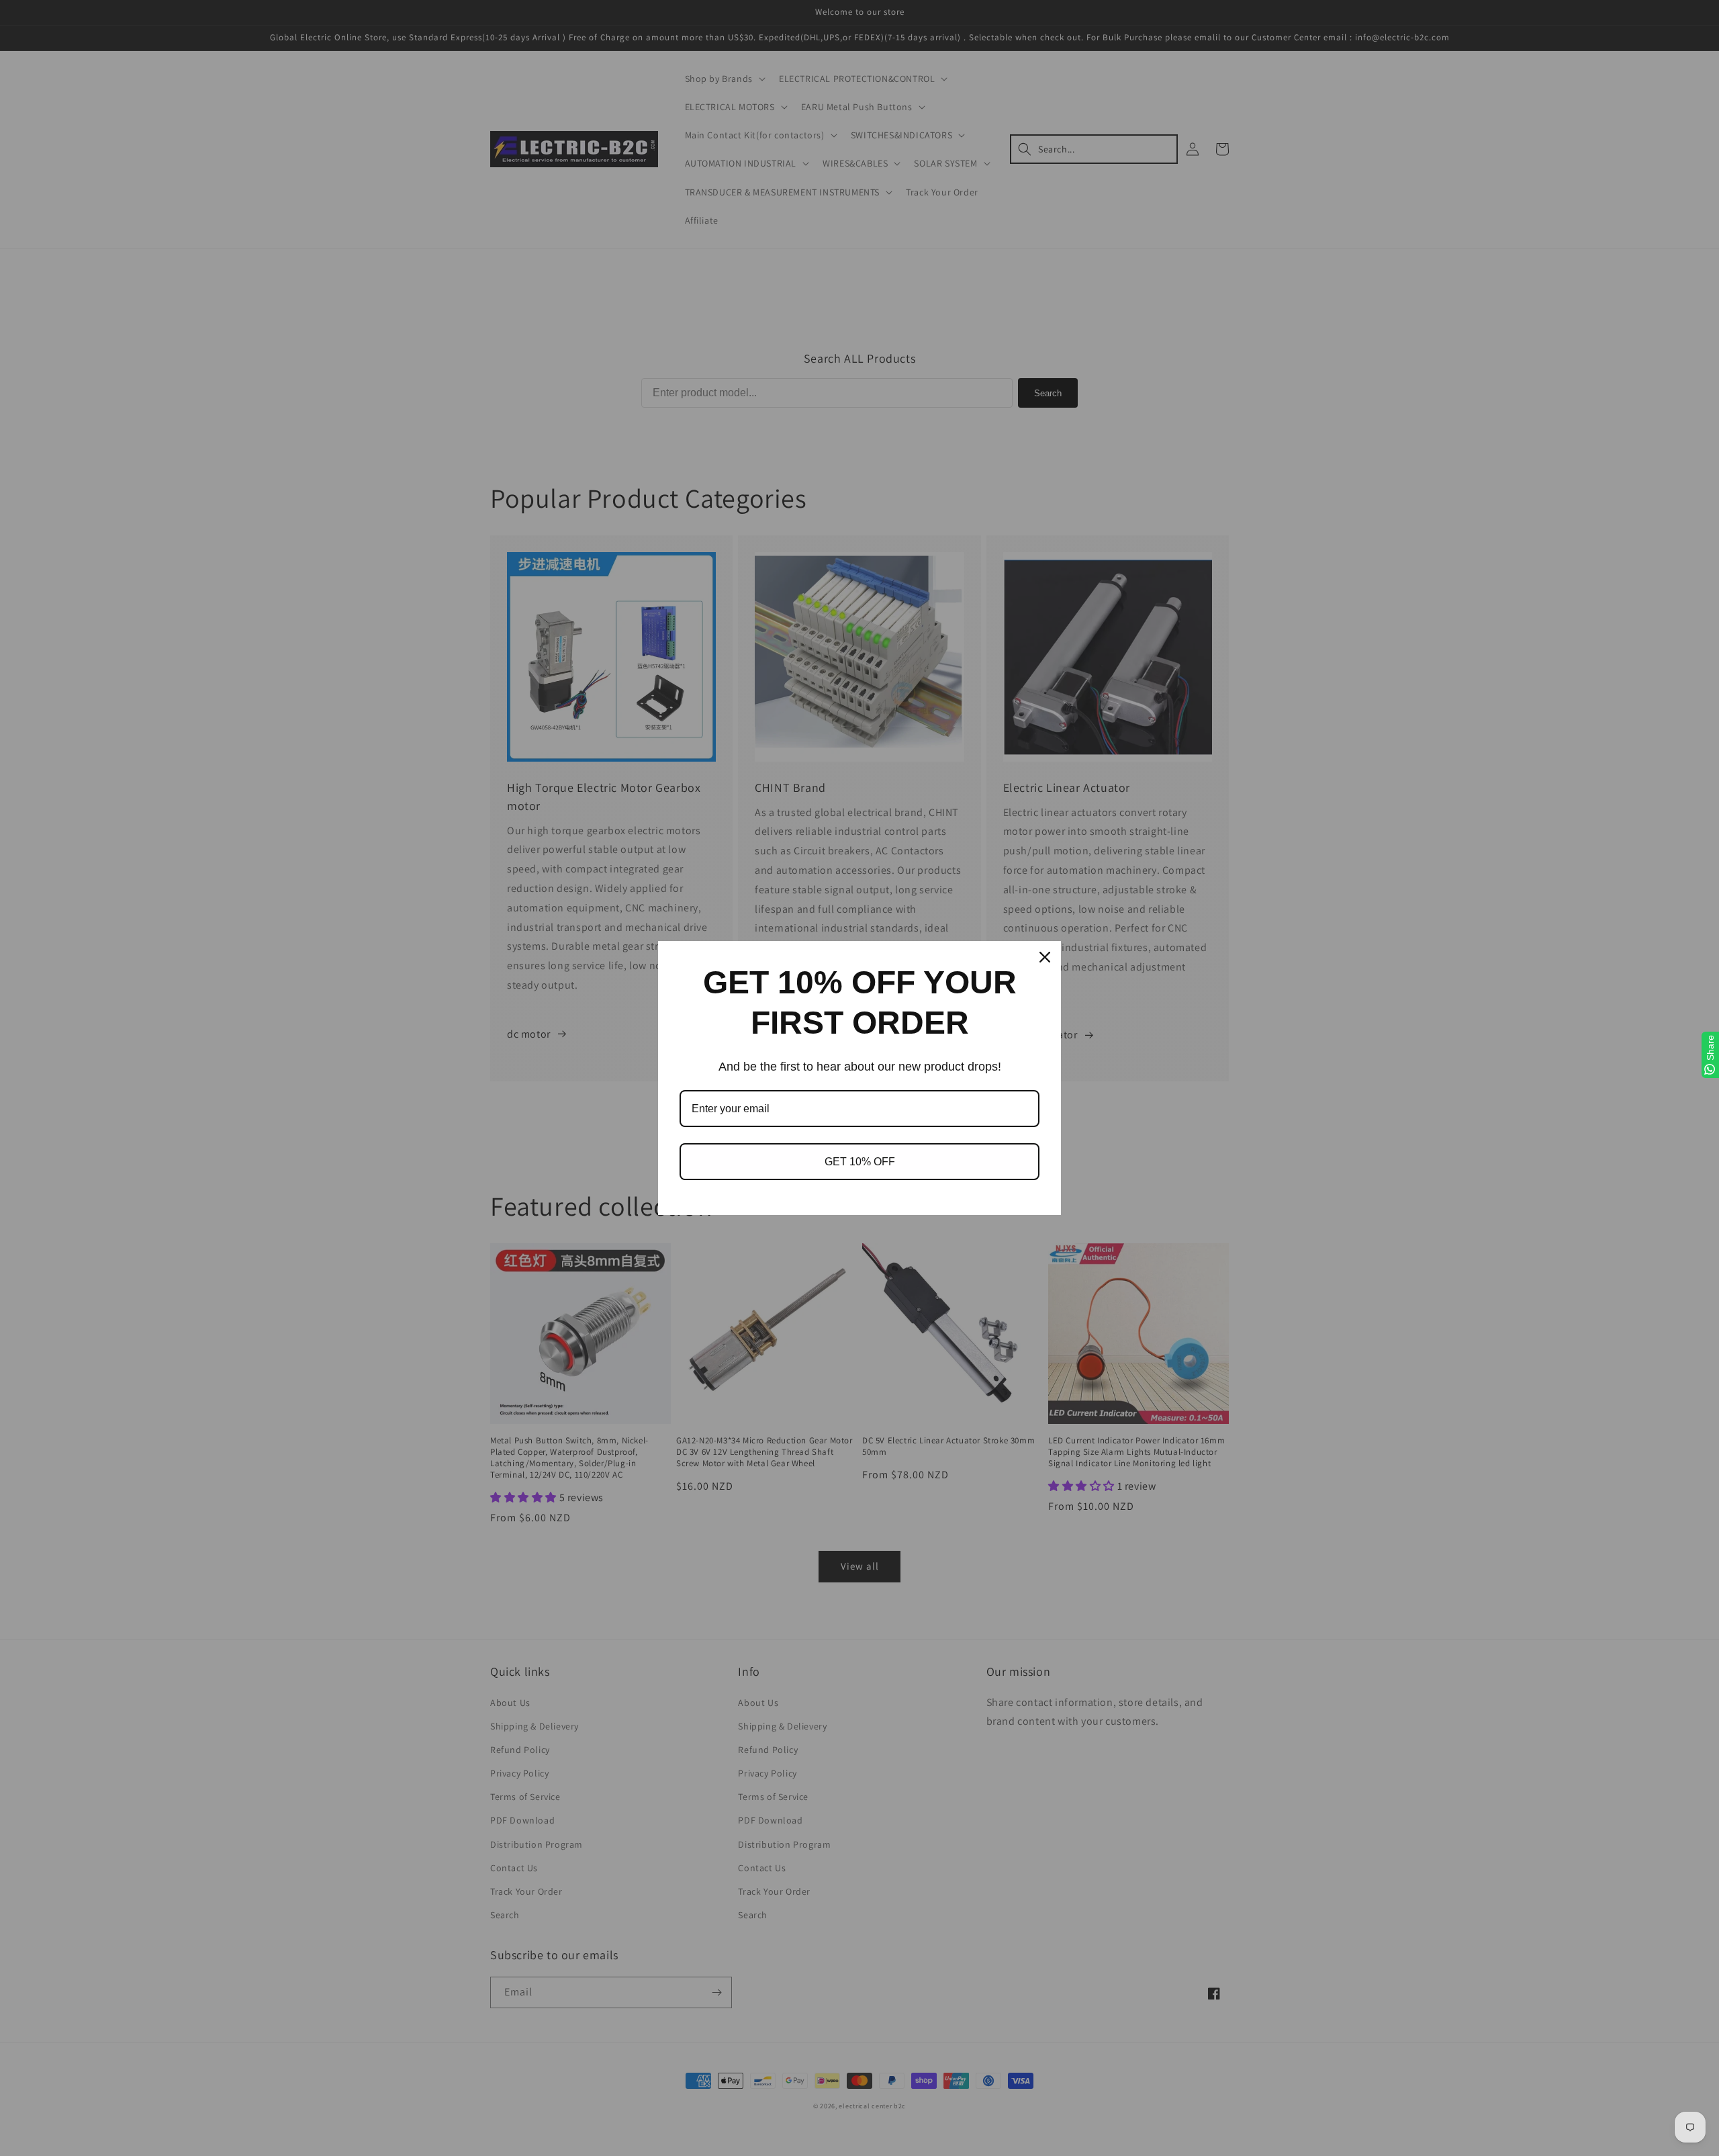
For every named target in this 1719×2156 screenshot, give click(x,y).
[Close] (1045, 957)
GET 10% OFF (860, 1162)
